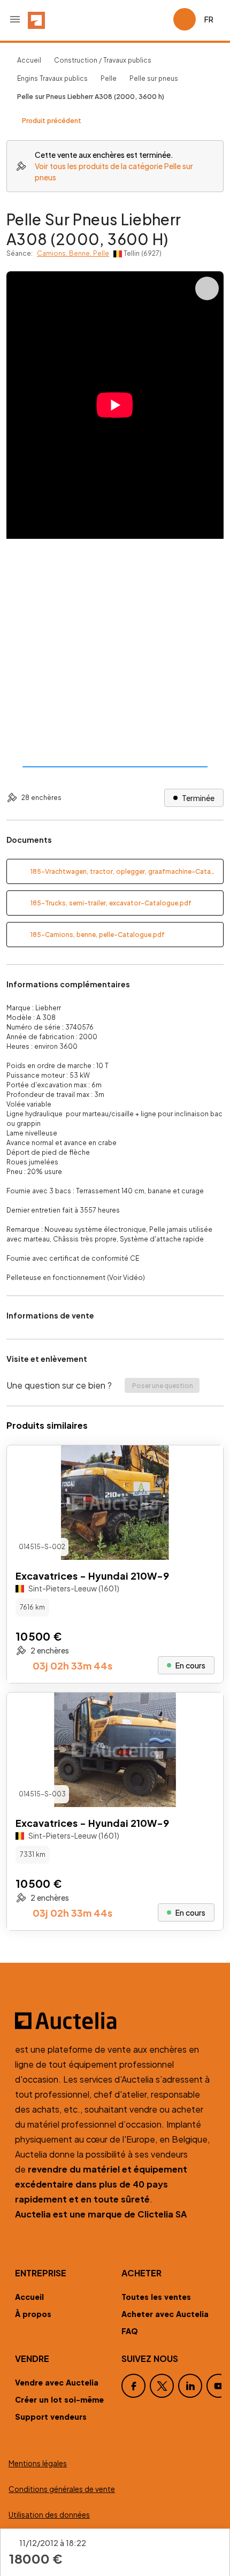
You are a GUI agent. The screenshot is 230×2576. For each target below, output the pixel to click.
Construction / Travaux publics (103, 60)
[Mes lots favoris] (160, 19)
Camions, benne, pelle (73, 253)
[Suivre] (206, 1462)
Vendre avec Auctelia (57, 2382)
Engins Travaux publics (52, 78)
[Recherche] (135, 19)
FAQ (130, 2331)
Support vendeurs (51, 2417)
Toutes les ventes (156, 2297)
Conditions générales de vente (62, 2489)
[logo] (36, 19)
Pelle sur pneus (154, 78)
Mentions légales (38, 2463)
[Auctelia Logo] (115, 2021)
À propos (33, 2314)
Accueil (29, 60)
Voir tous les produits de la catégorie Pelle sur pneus (114, 172)
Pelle (109, 78)
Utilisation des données (49, 2515)
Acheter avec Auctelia (165, 2314)
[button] (15, 19)
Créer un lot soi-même (59, 2399)
